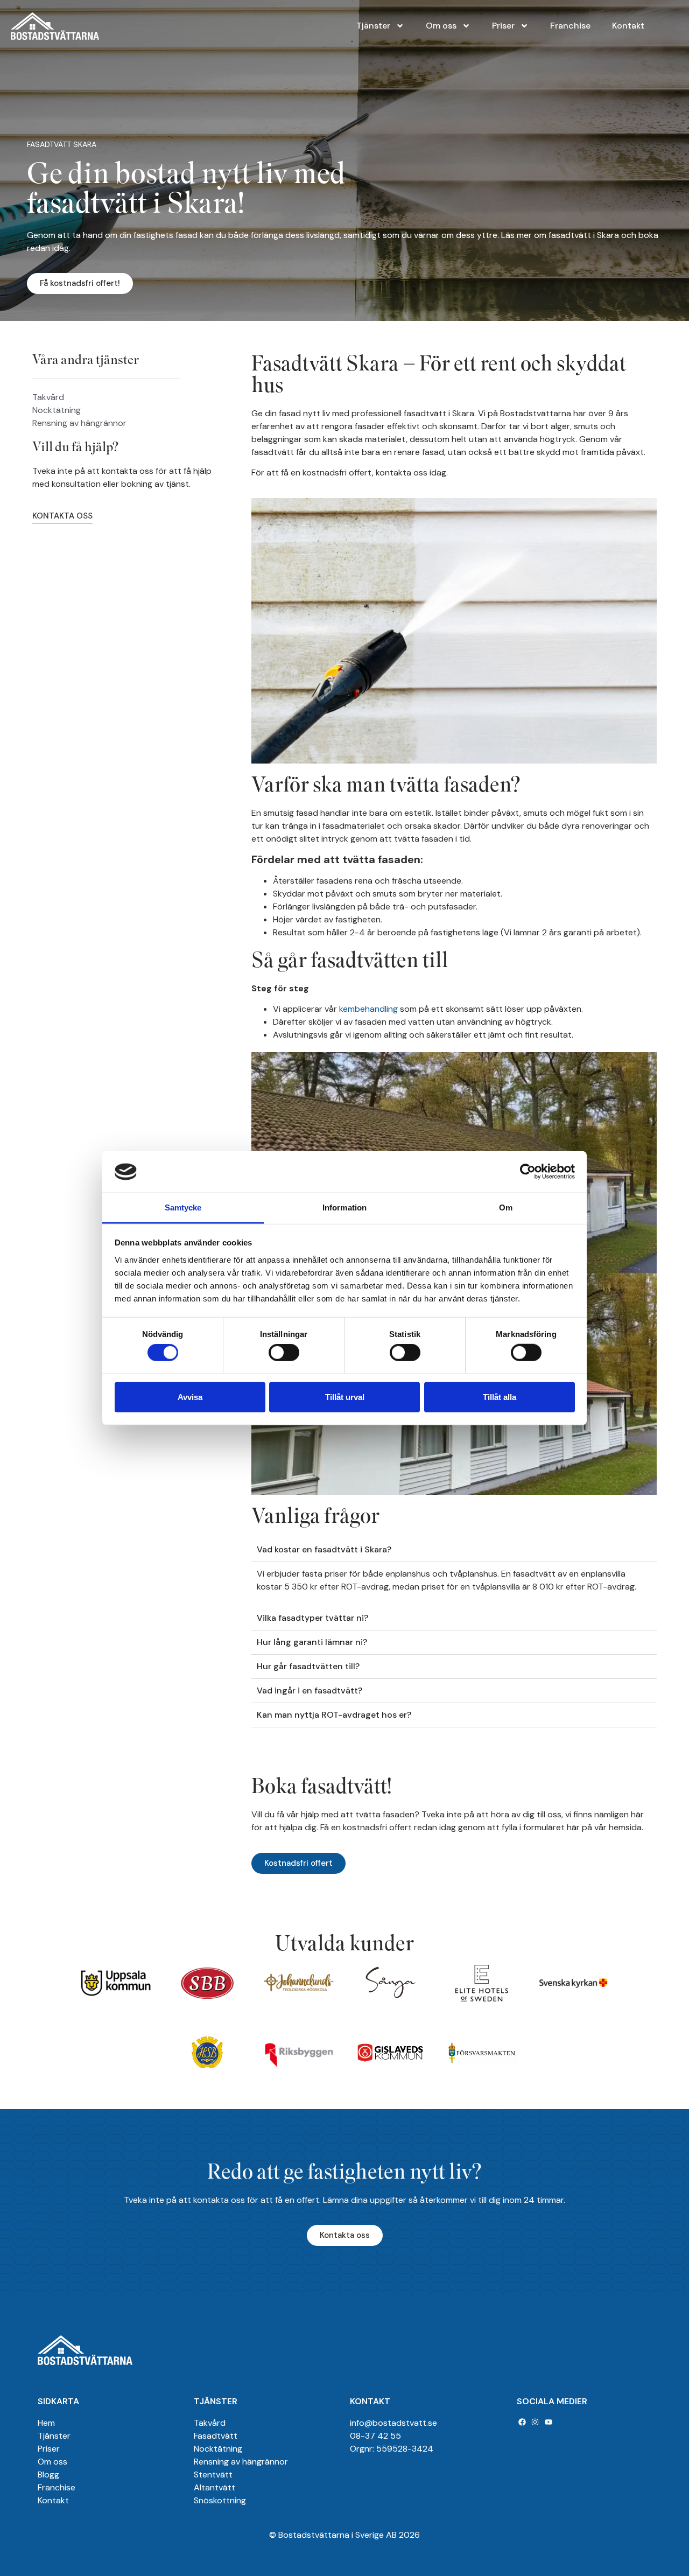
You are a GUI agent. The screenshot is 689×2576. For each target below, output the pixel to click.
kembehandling (368, 1009)
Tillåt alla (500, 1396)
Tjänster (373, 26)
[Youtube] (549, 2422)
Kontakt (628, 26)
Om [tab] (506, 1207)
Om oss (441, 26)
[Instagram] (536, 2422)
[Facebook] (522, 2422)
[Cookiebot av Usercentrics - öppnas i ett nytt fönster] (528, 1172)
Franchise (570, 26)
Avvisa (190, 1396)
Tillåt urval (345, 1396)
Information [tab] (344, 1207)
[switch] (284, 1353)
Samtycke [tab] (183, 1207)
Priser (503, 26)
